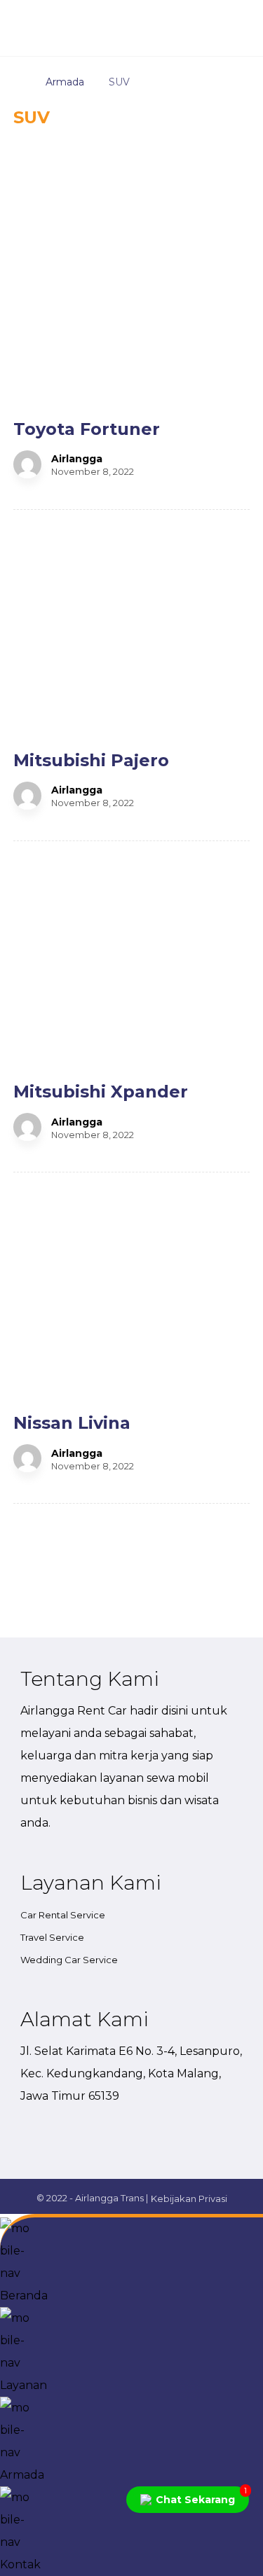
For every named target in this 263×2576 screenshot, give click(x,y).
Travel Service (52, 1937)
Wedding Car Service (69, 1960)
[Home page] (17, 82)
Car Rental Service (63, 1915)
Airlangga (77, 459)
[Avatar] (27, 464)
